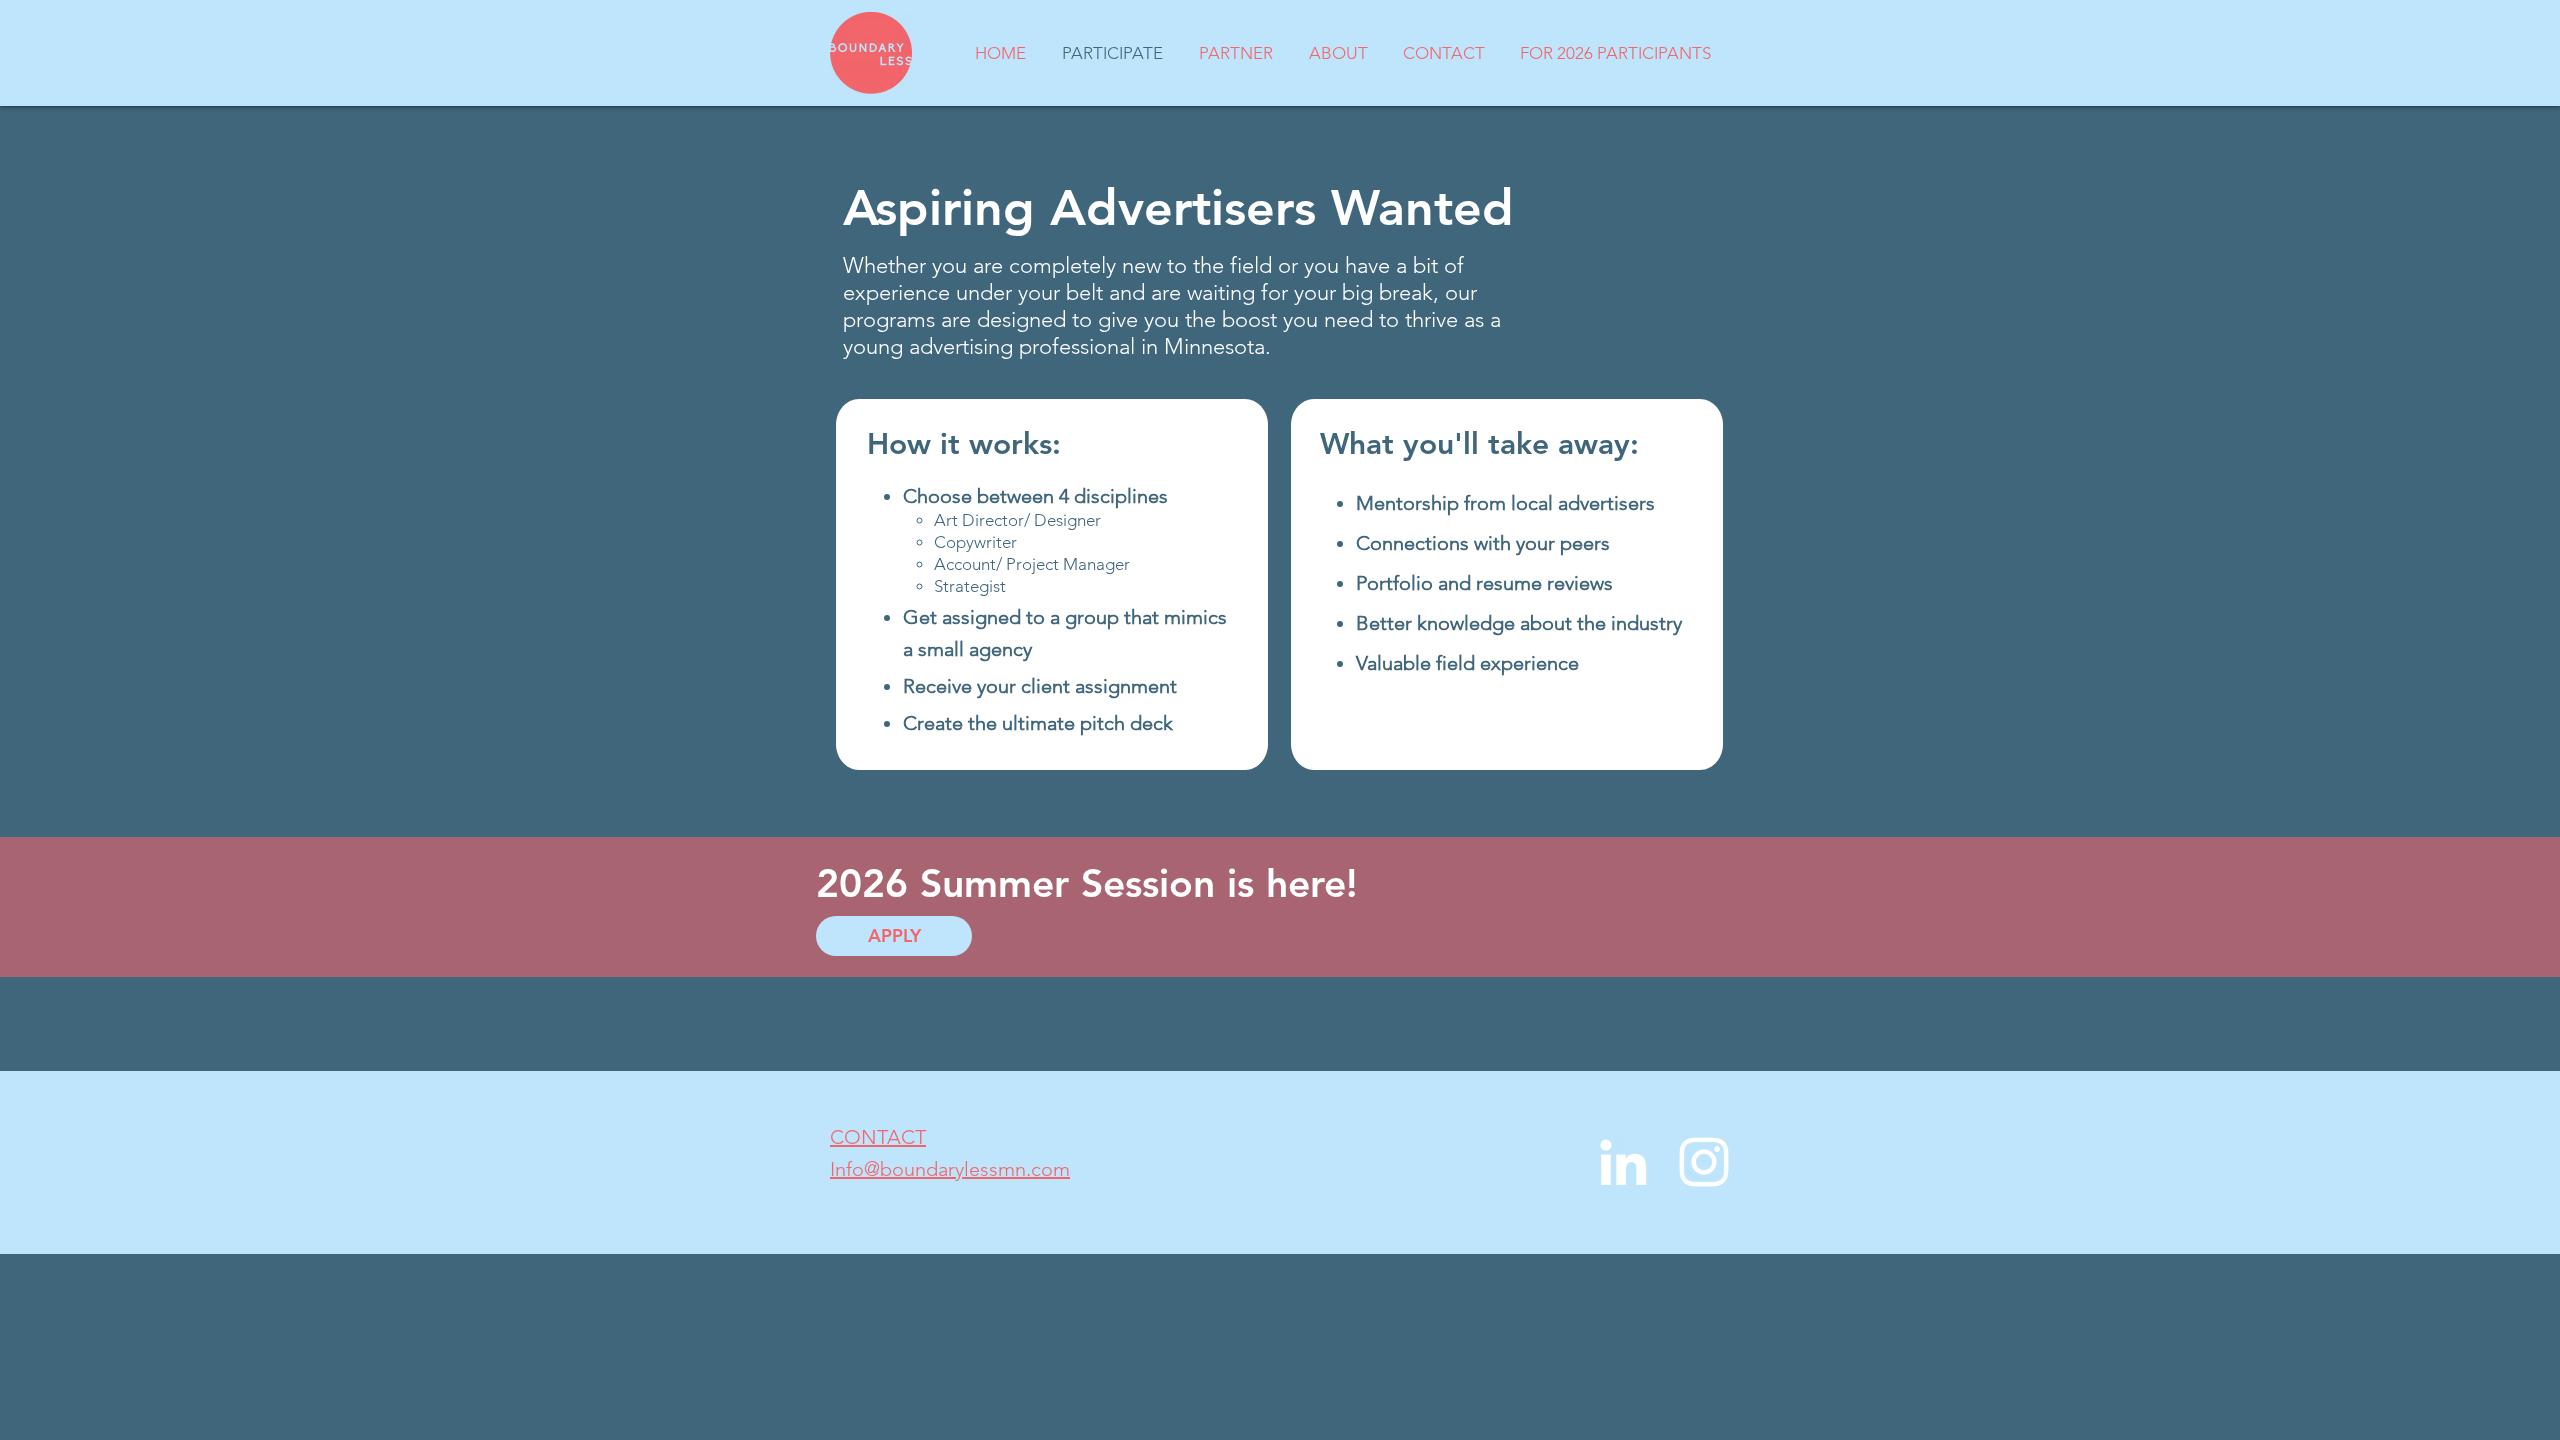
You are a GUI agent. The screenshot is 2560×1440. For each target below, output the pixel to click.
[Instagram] (1704, 1162)
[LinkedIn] (1623, 1162)
